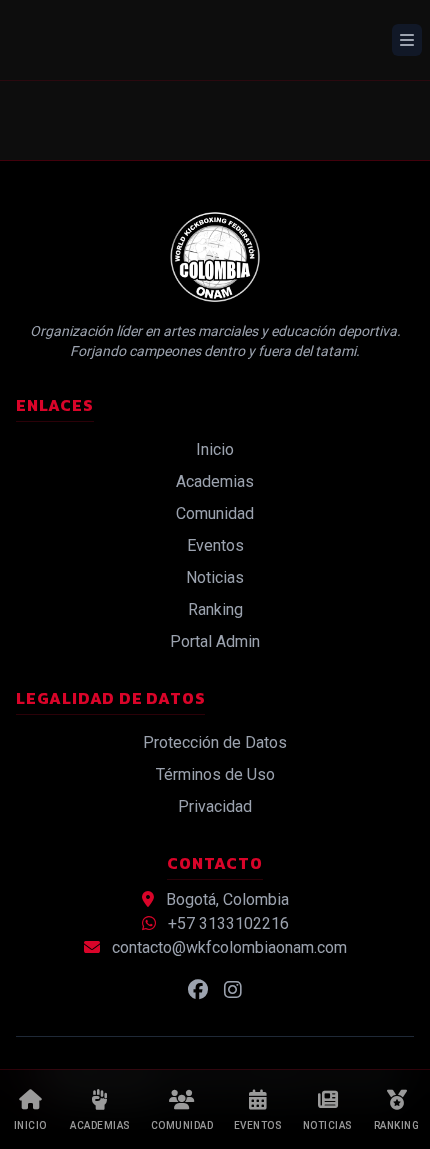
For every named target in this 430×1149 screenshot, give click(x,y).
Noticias (215, 577)
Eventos (215, 545)
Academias (215, 481)
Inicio (215, 449)
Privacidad (215, 806)
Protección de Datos (215, 742)
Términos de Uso (215, 774)
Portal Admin (215, 641)
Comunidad (215, 513)
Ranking (215, 609)
